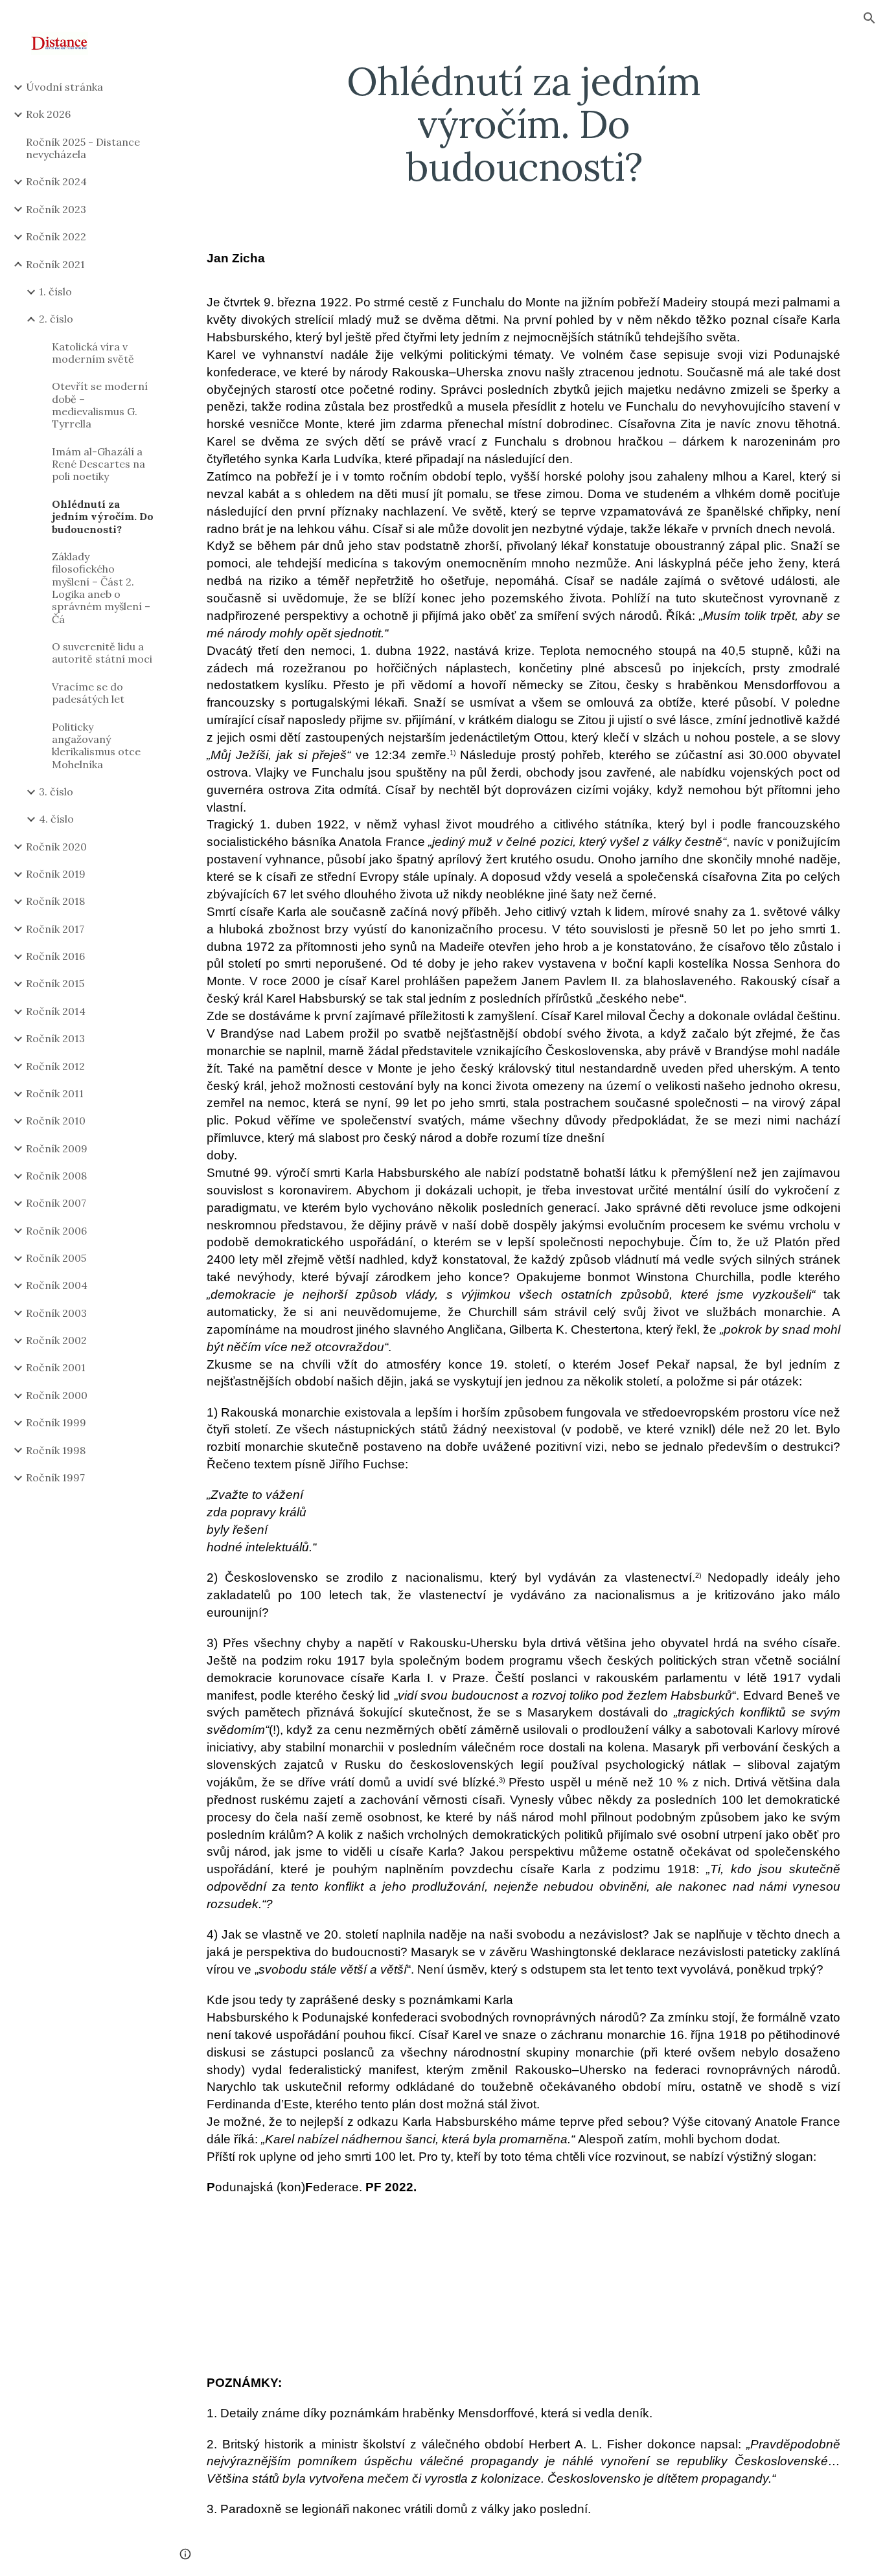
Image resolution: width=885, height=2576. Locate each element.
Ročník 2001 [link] (56, 1367)
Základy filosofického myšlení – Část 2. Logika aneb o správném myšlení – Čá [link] (101, 588)
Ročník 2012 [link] (55, 1066)
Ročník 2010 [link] (56, 1121)
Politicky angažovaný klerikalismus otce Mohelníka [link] (96, 746)
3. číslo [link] (56, 792)
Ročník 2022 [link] (56, 236)
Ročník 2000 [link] (57, 1395)
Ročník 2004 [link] (57, 1285)
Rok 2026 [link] (48, 114)
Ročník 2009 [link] (57, 1148)
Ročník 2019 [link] (56, 874)
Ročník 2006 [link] (56, 1231)
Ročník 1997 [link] (55, 1477)
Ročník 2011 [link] (55, 1093)
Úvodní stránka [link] (64, 87)
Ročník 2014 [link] (56, 1011)
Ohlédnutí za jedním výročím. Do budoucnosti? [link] (103, 517)
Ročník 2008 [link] (56, 1176)
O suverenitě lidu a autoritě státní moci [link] (102, 653)
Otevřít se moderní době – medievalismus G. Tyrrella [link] (100, 405)
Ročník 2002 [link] (56, 1340)
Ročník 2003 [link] (56, 1313)
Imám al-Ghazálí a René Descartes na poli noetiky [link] (98, 464)
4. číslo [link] (56, 819)
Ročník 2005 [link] (56, 1258)
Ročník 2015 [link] (55, 983)
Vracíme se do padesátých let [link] (88, 693)
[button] (869, 18)
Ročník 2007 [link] (56, 1203)
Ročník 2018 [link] (55, 901)
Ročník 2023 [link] (56, 209)
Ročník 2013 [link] (55, 1038)
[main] (524, 124)
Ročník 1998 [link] (56, 1450)
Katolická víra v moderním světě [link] (93, 353)
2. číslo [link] (56, 319)
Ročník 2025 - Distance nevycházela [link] (83, 148)
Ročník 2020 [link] (56, 847)
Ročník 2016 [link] (55, 956)
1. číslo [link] (55, 291)
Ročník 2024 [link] (56, 181)
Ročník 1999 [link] (56, 1422)
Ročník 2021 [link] (55, 264)
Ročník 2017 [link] (55, 929)
